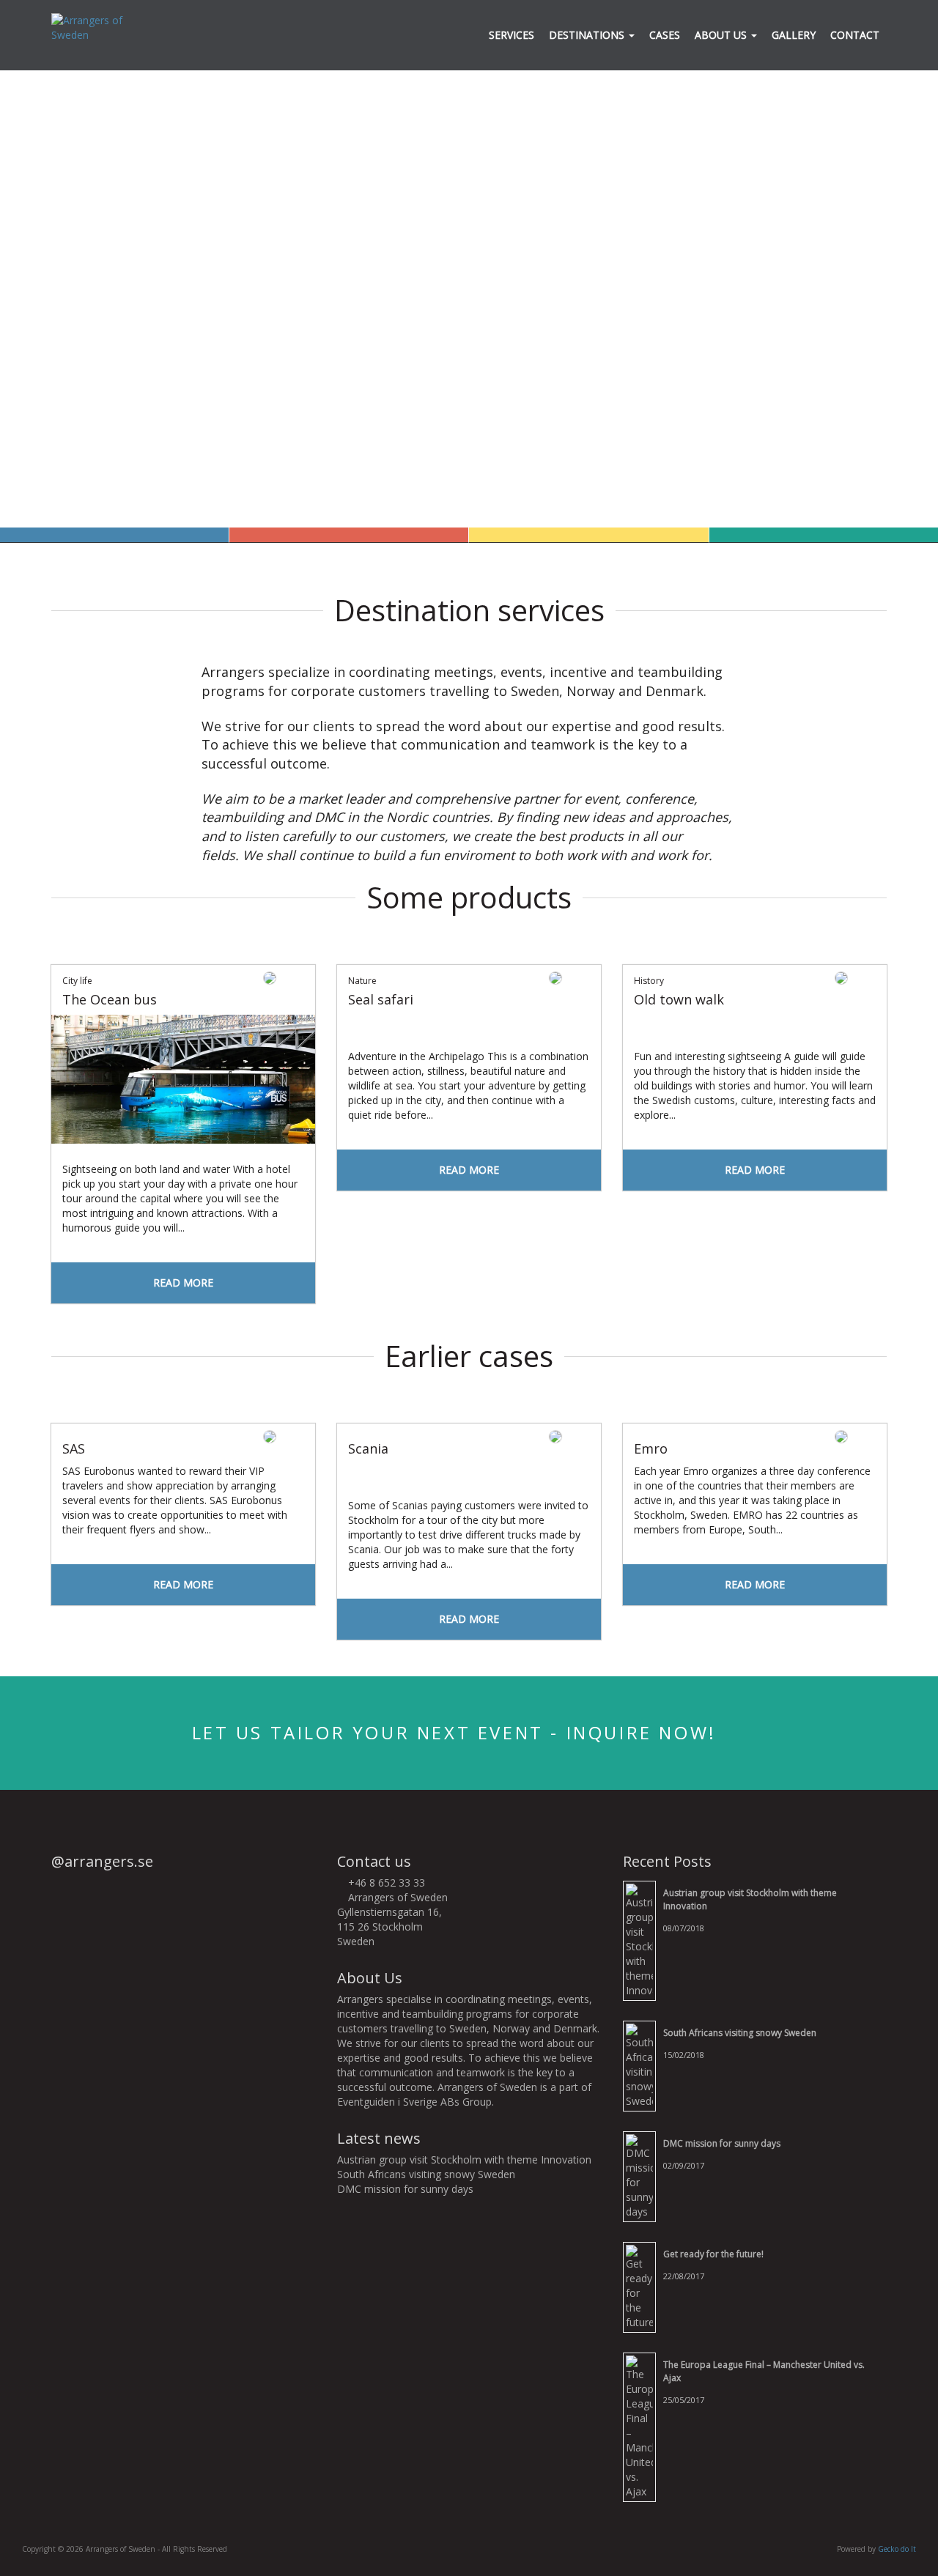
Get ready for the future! (713, 2254)
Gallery (794, 35)
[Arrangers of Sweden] (99, 27)
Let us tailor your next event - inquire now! (458, 1732)
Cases (665, 35)
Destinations (588, 35)
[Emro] (755, 1431)
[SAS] (183, 1431)
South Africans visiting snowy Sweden (426, 2174)
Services (512, 35)
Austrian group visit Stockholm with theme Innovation (464, 2159)
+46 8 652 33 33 (385, 1883)
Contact (855, 35)
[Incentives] (350, 535)
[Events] (589, 535)
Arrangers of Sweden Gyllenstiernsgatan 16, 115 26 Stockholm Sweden (392, 1919)
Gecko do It (897, 2549)
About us (722, 35)
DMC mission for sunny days (405, 2189)
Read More (183, 1283)
